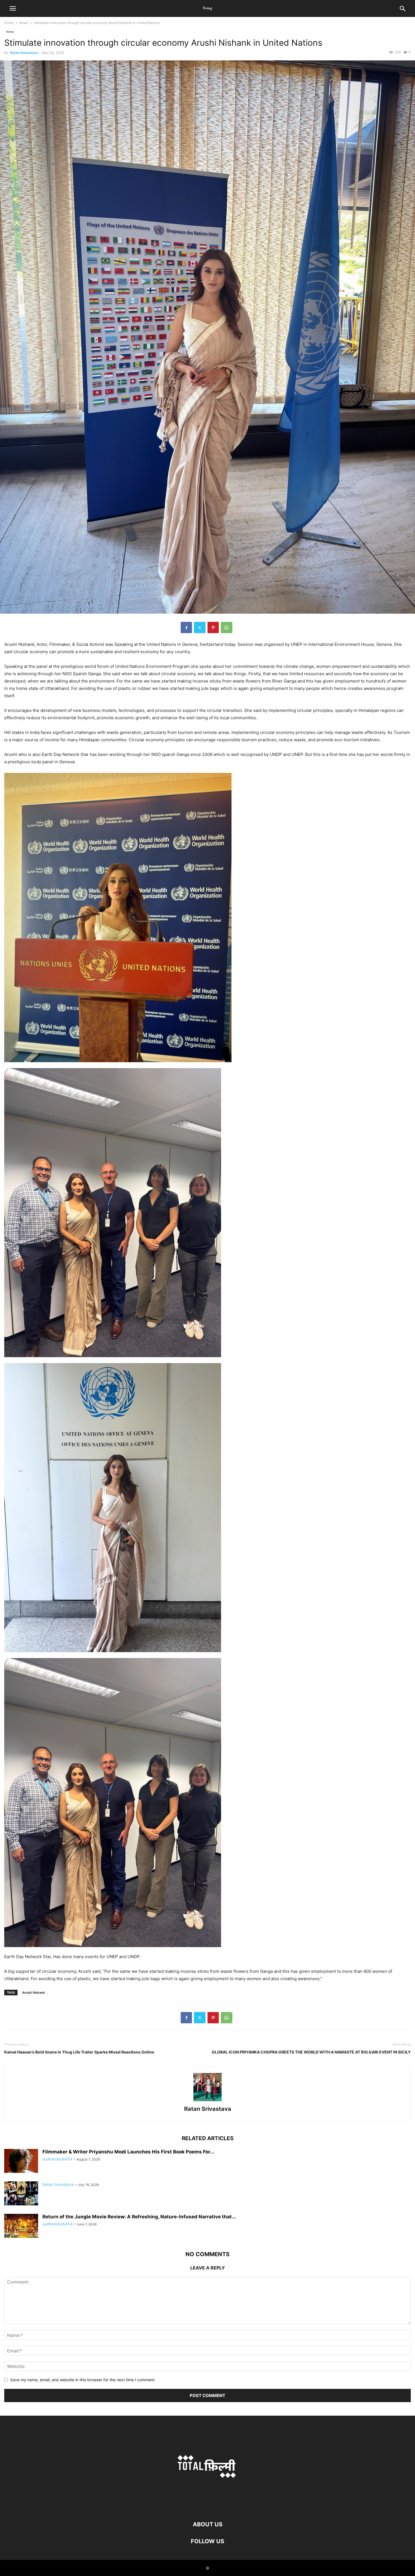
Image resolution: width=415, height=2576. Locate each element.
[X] (200, 627)
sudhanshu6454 (57, 2159)
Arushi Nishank (33, 1993)
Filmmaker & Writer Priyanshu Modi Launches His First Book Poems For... (128, 2152)
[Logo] (207, 2507)
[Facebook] (186, 627)
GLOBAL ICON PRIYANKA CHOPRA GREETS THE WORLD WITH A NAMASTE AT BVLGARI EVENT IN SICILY (311, 2052)
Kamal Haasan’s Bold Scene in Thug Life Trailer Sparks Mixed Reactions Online (79, 2052)
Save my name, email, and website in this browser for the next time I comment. (83, 2380)
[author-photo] (207, 2101)
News (24, 23)
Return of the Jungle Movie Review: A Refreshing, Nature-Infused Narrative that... (139, 2217)
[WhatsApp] (227, 627)
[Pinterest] (213, 627)
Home (9, 23)
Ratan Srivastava (24, 53)
